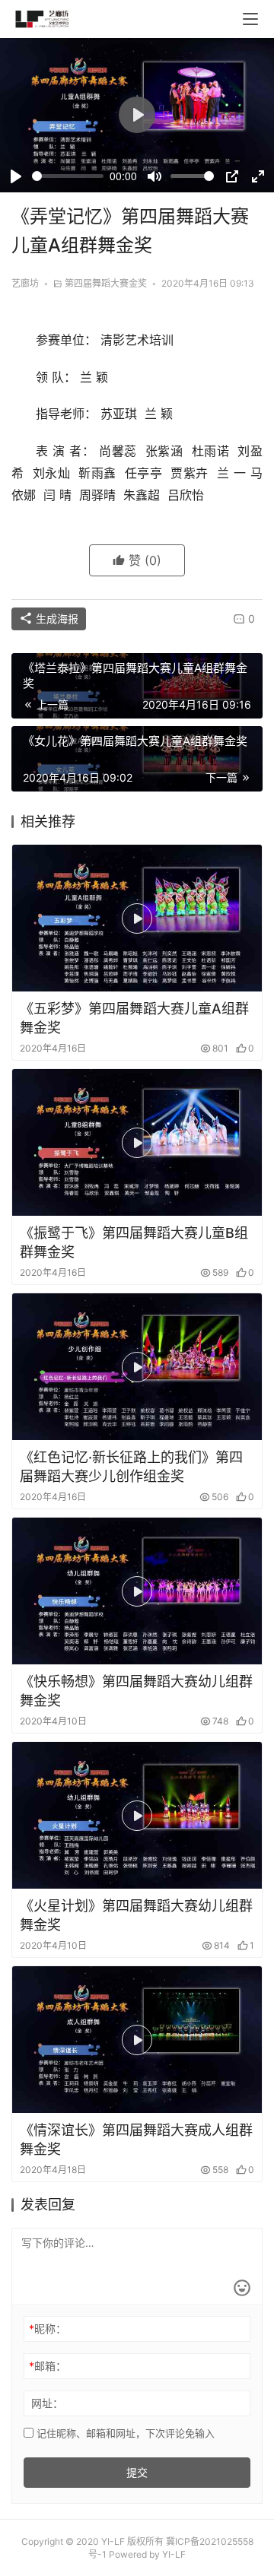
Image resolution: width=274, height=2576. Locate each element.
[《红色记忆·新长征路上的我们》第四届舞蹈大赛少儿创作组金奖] (137, 1367)
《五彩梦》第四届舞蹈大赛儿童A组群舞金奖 (134, 1018)
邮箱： (48, 2366)
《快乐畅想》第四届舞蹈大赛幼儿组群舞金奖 (136, 1691)
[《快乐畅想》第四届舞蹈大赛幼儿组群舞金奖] (137, 1591)
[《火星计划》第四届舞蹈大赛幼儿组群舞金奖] (137, 1815)
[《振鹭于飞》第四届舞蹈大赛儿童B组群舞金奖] (137, 1142)
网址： (47, 2403)
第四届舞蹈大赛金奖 (106, 283)
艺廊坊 (25, 283)
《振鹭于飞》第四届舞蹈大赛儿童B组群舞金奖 (134, 1242)
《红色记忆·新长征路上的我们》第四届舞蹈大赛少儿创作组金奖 (131, 1467)
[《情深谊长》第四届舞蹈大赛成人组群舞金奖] (137, 2040)
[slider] (68, 176)
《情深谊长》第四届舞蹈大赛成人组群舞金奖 (136, 2140)
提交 (137, 2472)
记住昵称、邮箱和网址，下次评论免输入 (124, 2433)
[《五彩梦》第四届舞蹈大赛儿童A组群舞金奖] (137, 918)
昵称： (48, 2329)
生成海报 (56, 619)
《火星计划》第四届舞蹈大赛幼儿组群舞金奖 (136, 1915)
